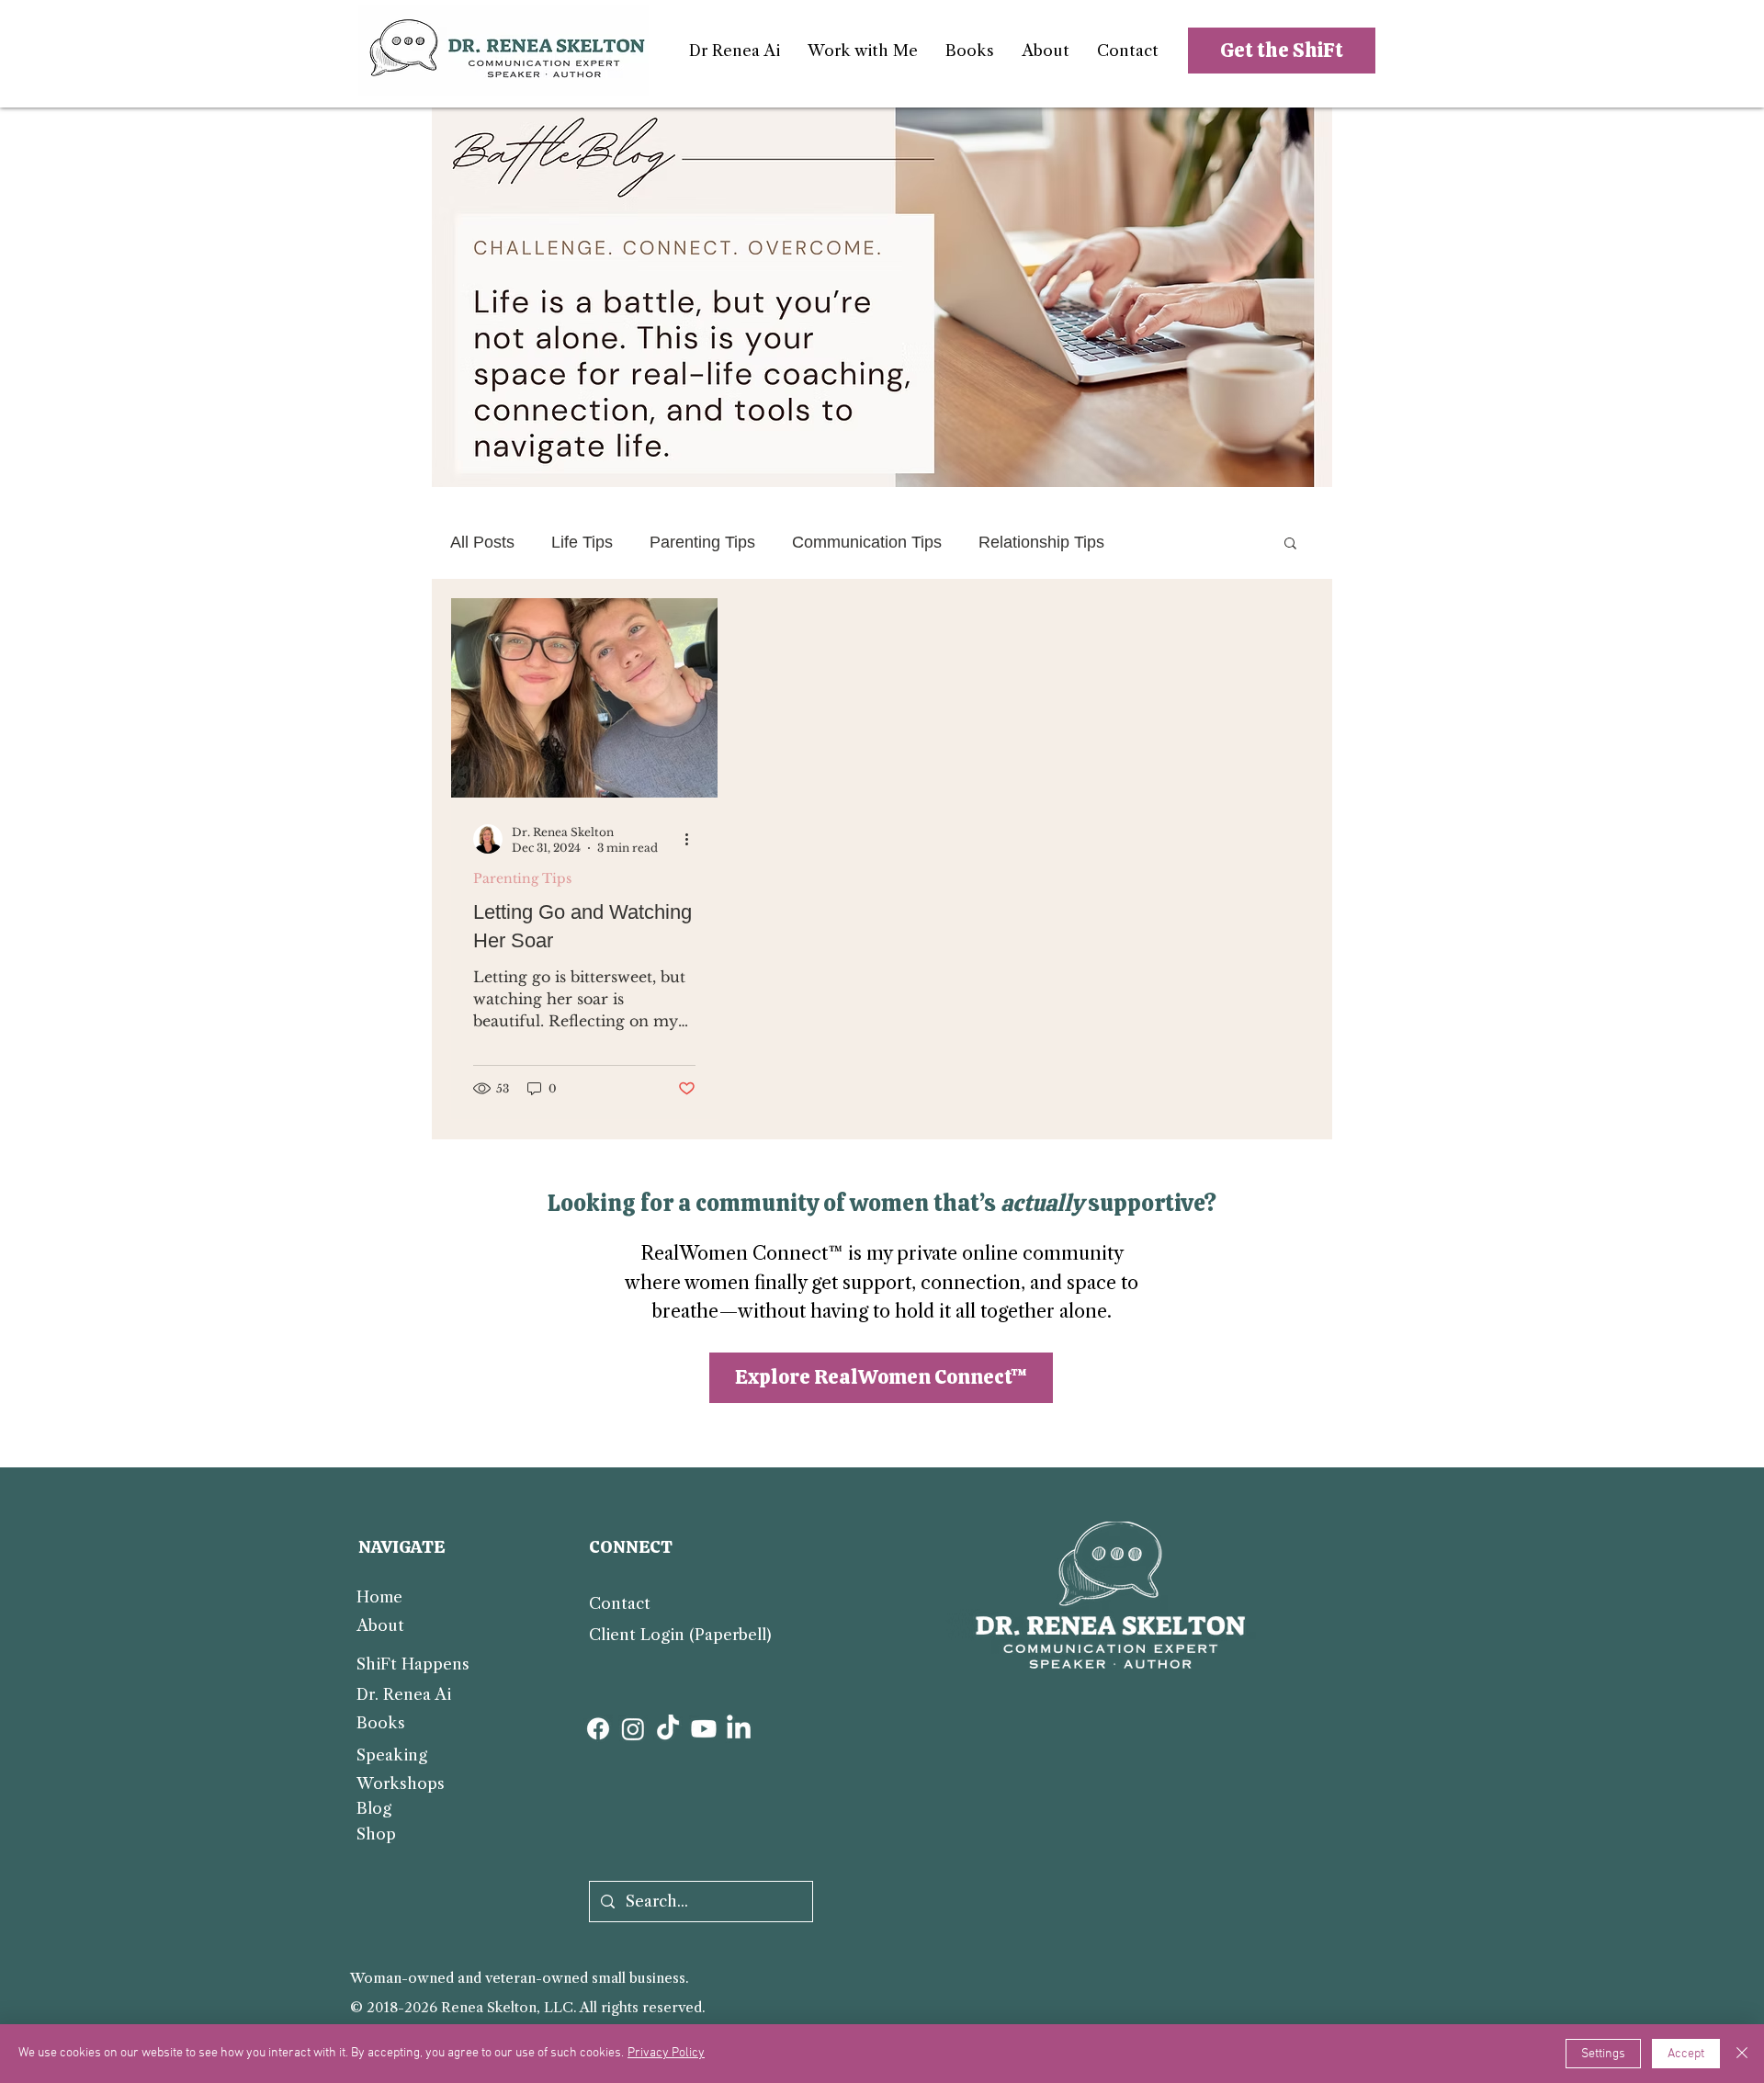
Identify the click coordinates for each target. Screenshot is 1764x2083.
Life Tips (582, 542)
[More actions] (693, 839)
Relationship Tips (1041, 542)
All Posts (482, 542)
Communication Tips (867, 542)
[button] (863, 51)
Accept (1686, 2054)
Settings (1603, 2054)
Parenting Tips (702, 542)
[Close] (1742, 2054)
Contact (620, 1603)
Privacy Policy (666, 2053)
